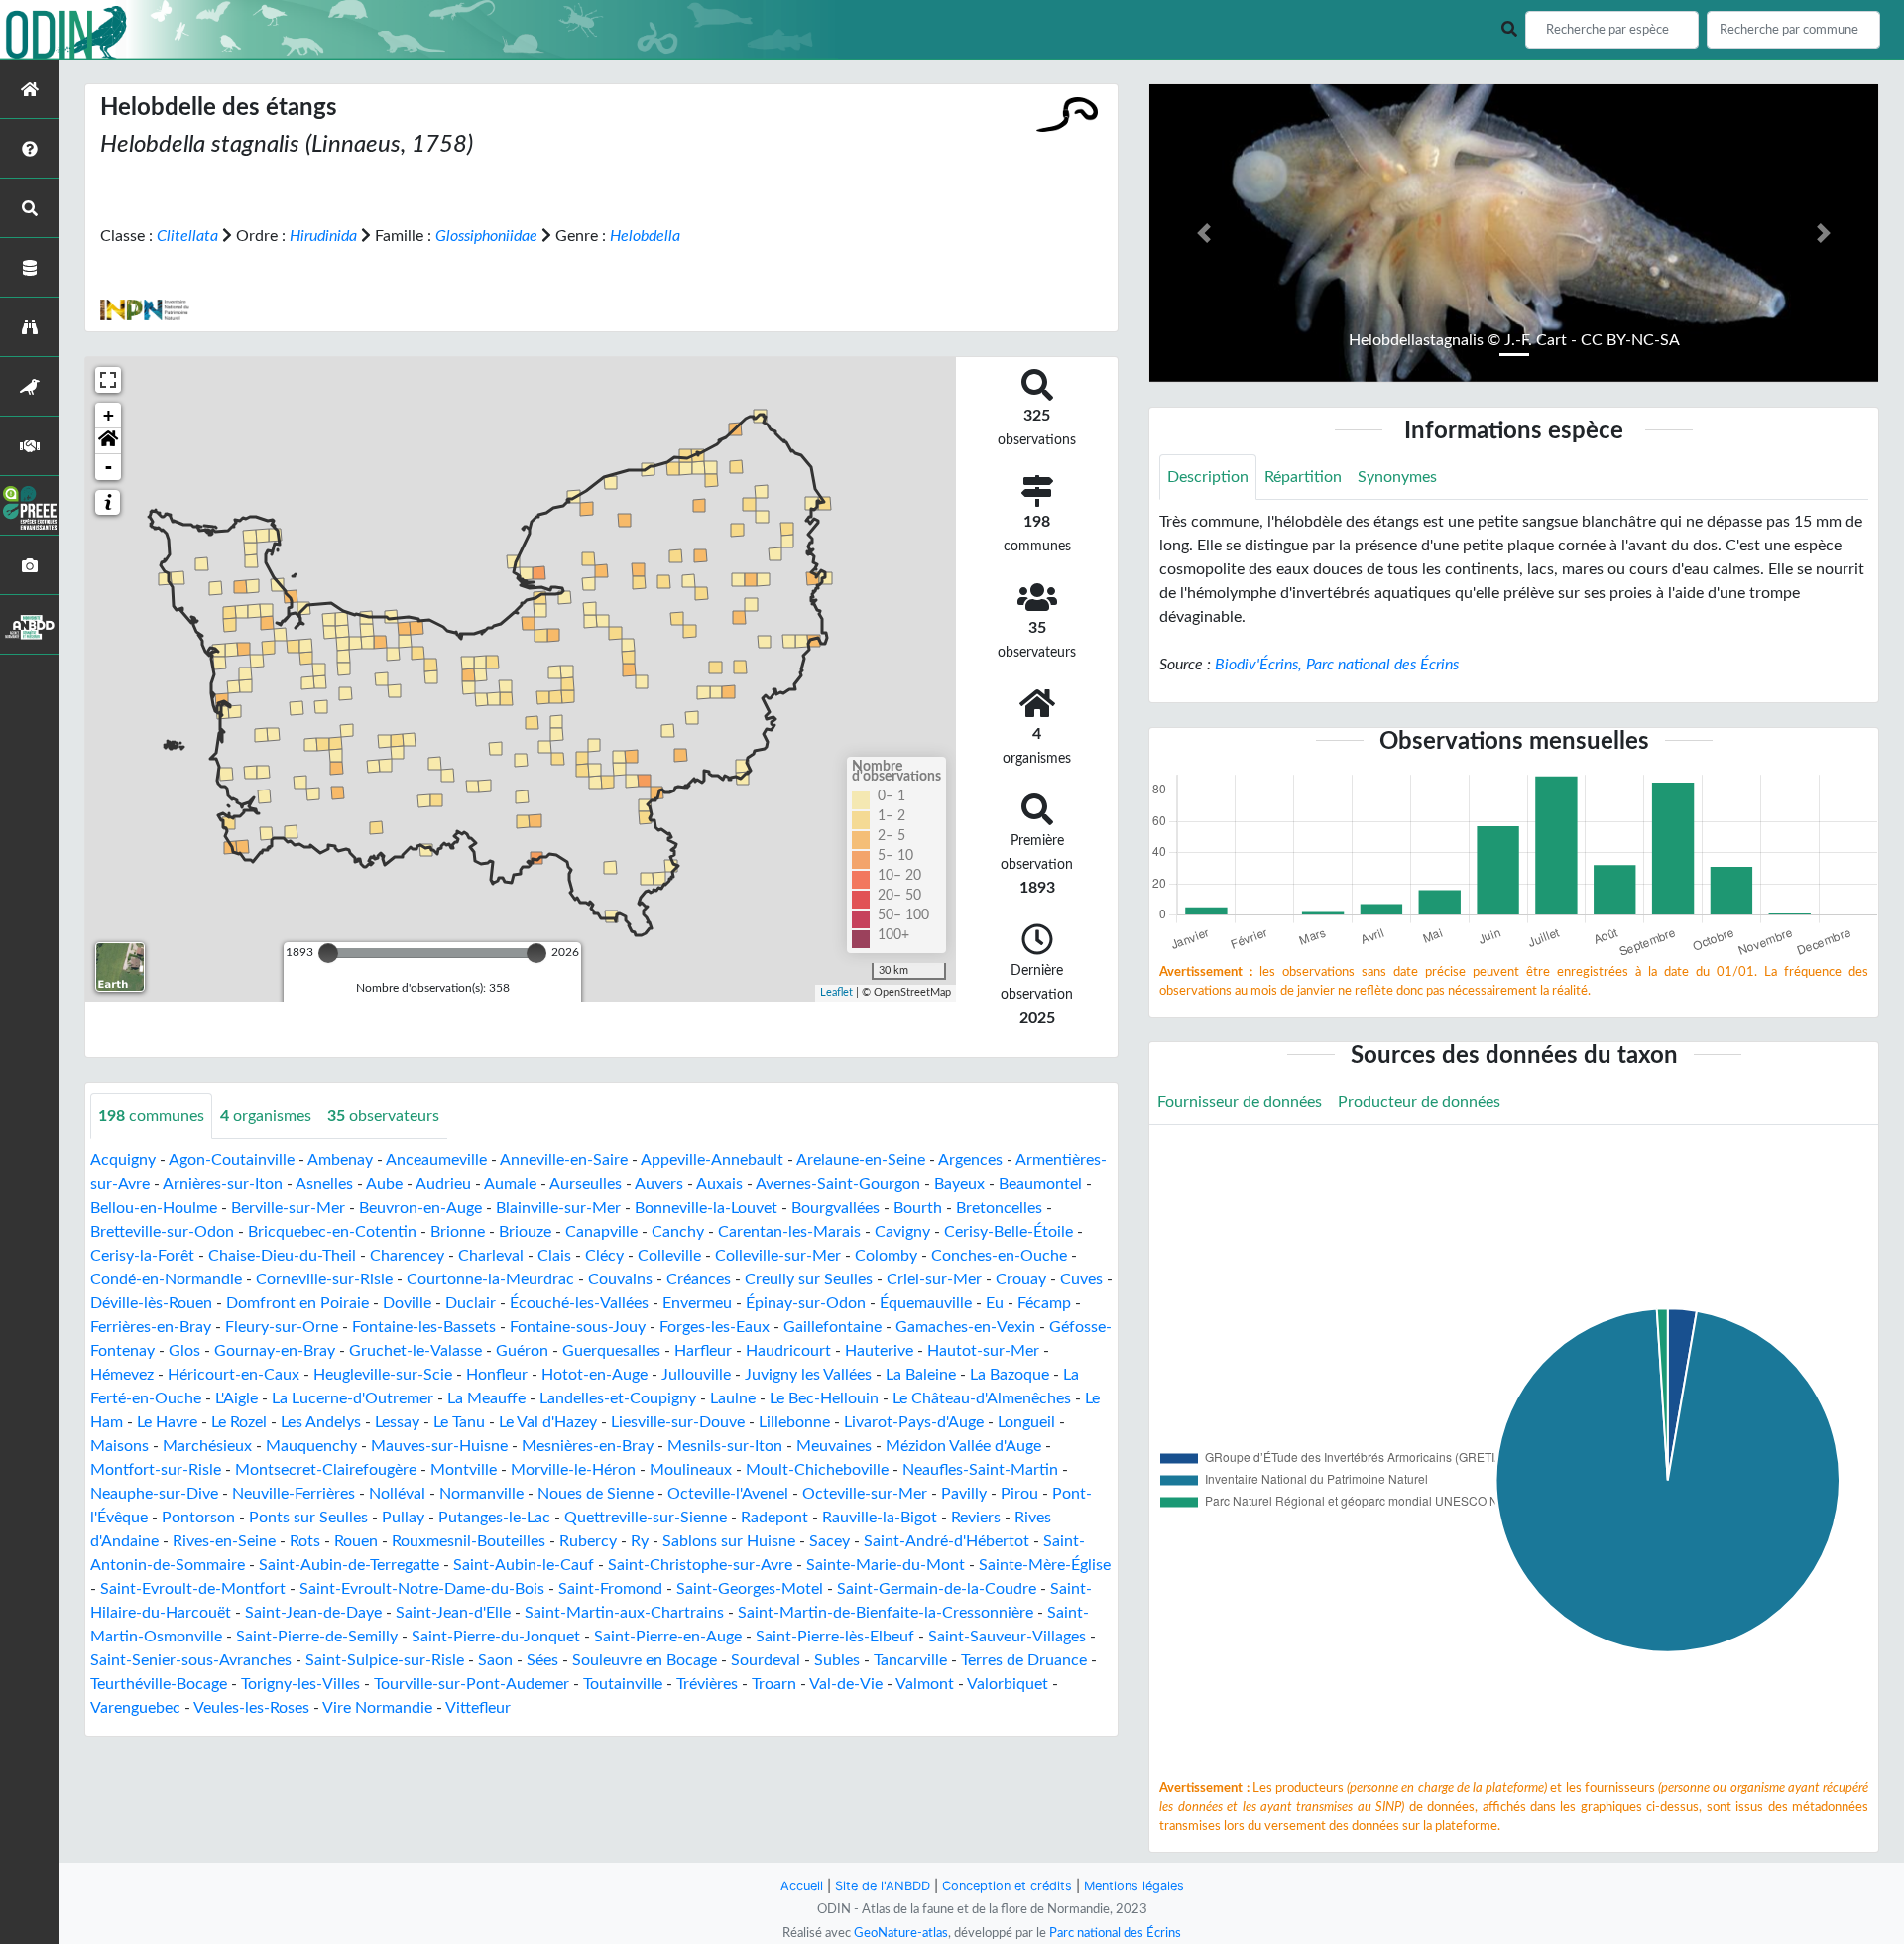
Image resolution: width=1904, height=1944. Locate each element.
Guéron (522, 1351)
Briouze (525, 1232)
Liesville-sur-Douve (678, 1422)
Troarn (774, 1684)
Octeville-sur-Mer (865, 1494)
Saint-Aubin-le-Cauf (524, 1565)
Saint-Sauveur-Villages (1007, 1637)
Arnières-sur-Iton (223, 1184)
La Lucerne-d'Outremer (353, 1398)
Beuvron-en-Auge (420, 1208)
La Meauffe (486, 1398)
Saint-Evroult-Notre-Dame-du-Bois (422, 1589)
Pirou (1019, 1494)
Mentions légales (1134, 1886)
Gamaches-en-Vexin (965, 1327)
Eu (995, 1303)
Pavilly (964, 1494)
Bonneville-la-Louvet (706, 1208)
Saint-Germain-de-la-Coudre (937, 1589)
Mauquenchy (311, 1446)
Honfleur (497, 1375)
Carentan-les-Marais (789, 1232)
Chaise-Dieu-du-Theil (282, 1256)
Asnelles (324, 1184)
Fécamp (1044, 1303)
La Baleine (921, 1375)
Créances (699, 1279)
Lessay (397, 1422)
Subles (837, 1660)
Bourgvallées (835, 1208)
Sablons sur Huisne (729, 1541)
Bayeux (959, 1184)
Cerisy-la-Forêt (142, 1256)
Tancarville (910, 1660)
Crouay (1021, 1279)
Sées (542, 1660)
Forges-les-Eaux (714, 1327)
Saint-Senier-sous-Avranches (191, 1660)
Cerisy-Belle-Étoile (1009, 1232)
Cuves (1081, 1279)
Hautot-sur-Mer (983, 1351)
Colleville (669, 1256)
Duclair (471, 1303)
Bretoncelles (999, 1208)
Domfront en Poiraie (297, 1303)
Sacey (830, 1541)
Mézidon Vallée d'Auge (963, 1446)
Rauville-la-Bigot (880, 1518)
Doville (407, 1303)
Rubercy (588, 1541)
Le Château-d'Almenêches (982, 1398)
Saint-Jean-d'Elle (453, 1613)
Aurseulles (586, 1184)
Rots (305, 1541)
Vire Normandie (377, 1708)
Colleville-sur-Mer (778, 1256)
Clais (554, 1256)
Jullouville (696, 1375)
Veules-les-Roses (251, 1708)
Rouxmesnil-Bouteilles (469, 1541)
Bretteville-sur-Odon (162, 1232)
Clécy (604, 1256)
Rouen (356, 1541)
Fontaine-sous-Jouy (578, 1327)
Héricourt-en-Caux (234, 1375)
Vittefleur (478, 1708)
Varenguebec (135, 1708)
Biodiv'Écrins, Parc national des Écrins (1337, 665)
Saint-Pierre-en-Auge (668, 1637)
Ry (640, 1541)
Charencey (407, 1256)
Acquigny (123, 1160)
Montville (464, 1470)
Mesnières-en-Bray (588, 1446)
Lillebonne (794, 1422)
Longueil (1026, 1422)
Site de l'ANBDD (883, 1886)
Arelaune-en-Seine (861, 1160)
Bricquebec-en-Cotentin (332, 1232)
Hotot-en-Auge (595, 1375)
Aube (384, 1184)
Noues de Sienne (595, 1494)
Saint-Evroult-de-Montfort (193, 1589)
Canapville (601, 1232)
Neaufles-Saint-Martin (980, 1470)
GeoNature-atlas (901, 1933)
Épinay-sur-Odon (806, 1303)
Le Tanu (459, 1422)
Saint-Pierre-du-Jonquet (496, 1637)
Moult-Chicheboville (817, 1470)
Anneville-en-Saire (564, 1160)
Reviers (976, 1518)
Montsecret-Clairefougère (326, 1470)
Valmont (925, 1684)
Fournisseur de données (1240, 1102)
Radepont (774, 1518)
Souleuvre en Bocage (645, 1660)
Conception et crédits (1007, 1886)
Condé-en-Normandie (166, 1279)
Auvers (659, 1184)
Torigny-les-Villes (300, 1684)
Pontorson (198, 1518)
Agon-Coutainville (232, 1160)
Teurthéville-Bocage (159, 1684)
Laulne (733, 1398)
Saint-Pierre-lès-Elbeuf (835, 1637)
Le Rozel (239, 1422)
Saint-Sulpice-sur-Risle (385, 1660)
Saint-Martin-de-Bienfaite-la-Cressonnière (886, 1613)
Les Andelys (321, 1422)
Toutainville (623, 1684)
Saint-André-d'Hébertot (947, 1541)
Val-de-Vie (846, 1684)
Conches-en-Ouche (999, 1256)
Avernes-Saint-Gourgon (838, 1184)
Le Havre (167, 1422)
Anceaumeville (436, 1160)
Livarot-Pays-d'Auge (914, 1422)
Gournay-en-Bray (275, 1351)
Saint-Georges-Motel (750, 1589)
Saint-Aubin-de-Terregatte (349, 1565)
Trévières (707, 1684)
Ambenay (340, 1160)
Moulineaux (691, 1470)
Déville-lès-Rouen (151, 1303)
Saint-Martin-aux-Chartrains (624, 1613)
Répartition (1303, 477)
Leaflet (836, 992)
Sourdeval (766, 1660)
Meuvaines (834, 1446)
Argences (970, 1160)
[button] (108, 441)
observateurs (383, 1116)
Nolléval (397, 1494)
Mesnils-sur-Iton (725, 1446)
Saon (495, 1660)
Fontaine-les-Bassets (424, 1327)
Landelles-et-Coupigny (618, 1398)
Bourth (918, 1208)
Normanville (481, 1494)
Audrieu (443, 1184)
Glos (184, 1351)
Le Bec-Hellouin (824, 1398)
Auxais (719, 1184)
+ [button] (109, 415)
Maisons (119, 1446)
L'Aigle (237, 1398)
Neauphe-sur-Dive (154, 1494)
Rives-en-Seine (224, 1541)
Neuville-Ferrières (294, 1494)
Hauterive (879, 1351)
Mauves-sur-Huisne (439, 1446)
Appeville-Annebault (712, 1160)
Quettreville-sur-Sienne (646, 1518)
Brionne (458, 1232)
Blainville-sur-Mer (558, 1208)
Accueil (802, 1886)
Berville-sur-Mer (288, 1208)
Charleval (491, 1256)
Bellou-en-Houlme (154, 1208)
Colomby (886, 1256)
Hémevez (122, 1375)
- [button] (109, 467)
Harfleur (703, 1351)
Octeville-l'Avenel (728, 1494)
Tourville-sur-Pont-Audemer (472, 1684)
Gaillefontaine (833, 1327)
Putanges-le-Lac (494, 1518)
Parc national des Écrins (1115, 1933)
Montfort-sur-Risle (156, 1470)
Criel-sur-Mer (934, 1279)
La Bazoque (1010, 1375)
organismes (266, 1116)
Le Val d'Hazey (548, 1422)
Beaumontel (1040, 1184)
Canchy (678, 1232)
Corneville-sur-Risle (324, 1279)
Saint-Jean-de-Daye (313, 1613)
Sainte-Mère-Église (1045, 1565)
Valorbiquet (1008, 1684)
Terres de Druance (1024, 1660)
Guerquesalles (611, 1351)
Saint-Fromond (610, 1589)
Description (1208, 477)
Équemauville (926, 1303)
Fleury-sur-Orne (282, 1327)
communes (151, 1116)
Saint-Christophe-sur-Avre (700, 1565)
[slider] (328, 953)
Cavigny (902, 1232)
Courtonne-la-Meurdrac (490, 1279)
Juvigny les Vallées (808, 1375)
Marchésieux (207, 1446)
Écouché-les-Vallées (579, 1303)
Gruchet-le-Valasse (416, 1351)
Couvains (620, 1279)
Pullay (403, 1518)
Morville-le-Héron (573, 1470)
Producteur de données (1419, 1102)
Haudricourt (788, 1351)
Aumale (510, 1184)
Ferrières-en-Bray (151, 1327)
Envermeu (697, 1303)
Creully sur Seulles (809, 1279)
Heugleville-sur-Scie (383, 1375)
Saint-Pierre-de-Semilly (317, 1637)
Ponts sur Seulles (308, 1518)
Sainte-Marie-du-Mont (886, 1565)
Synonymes (1397, 477)
